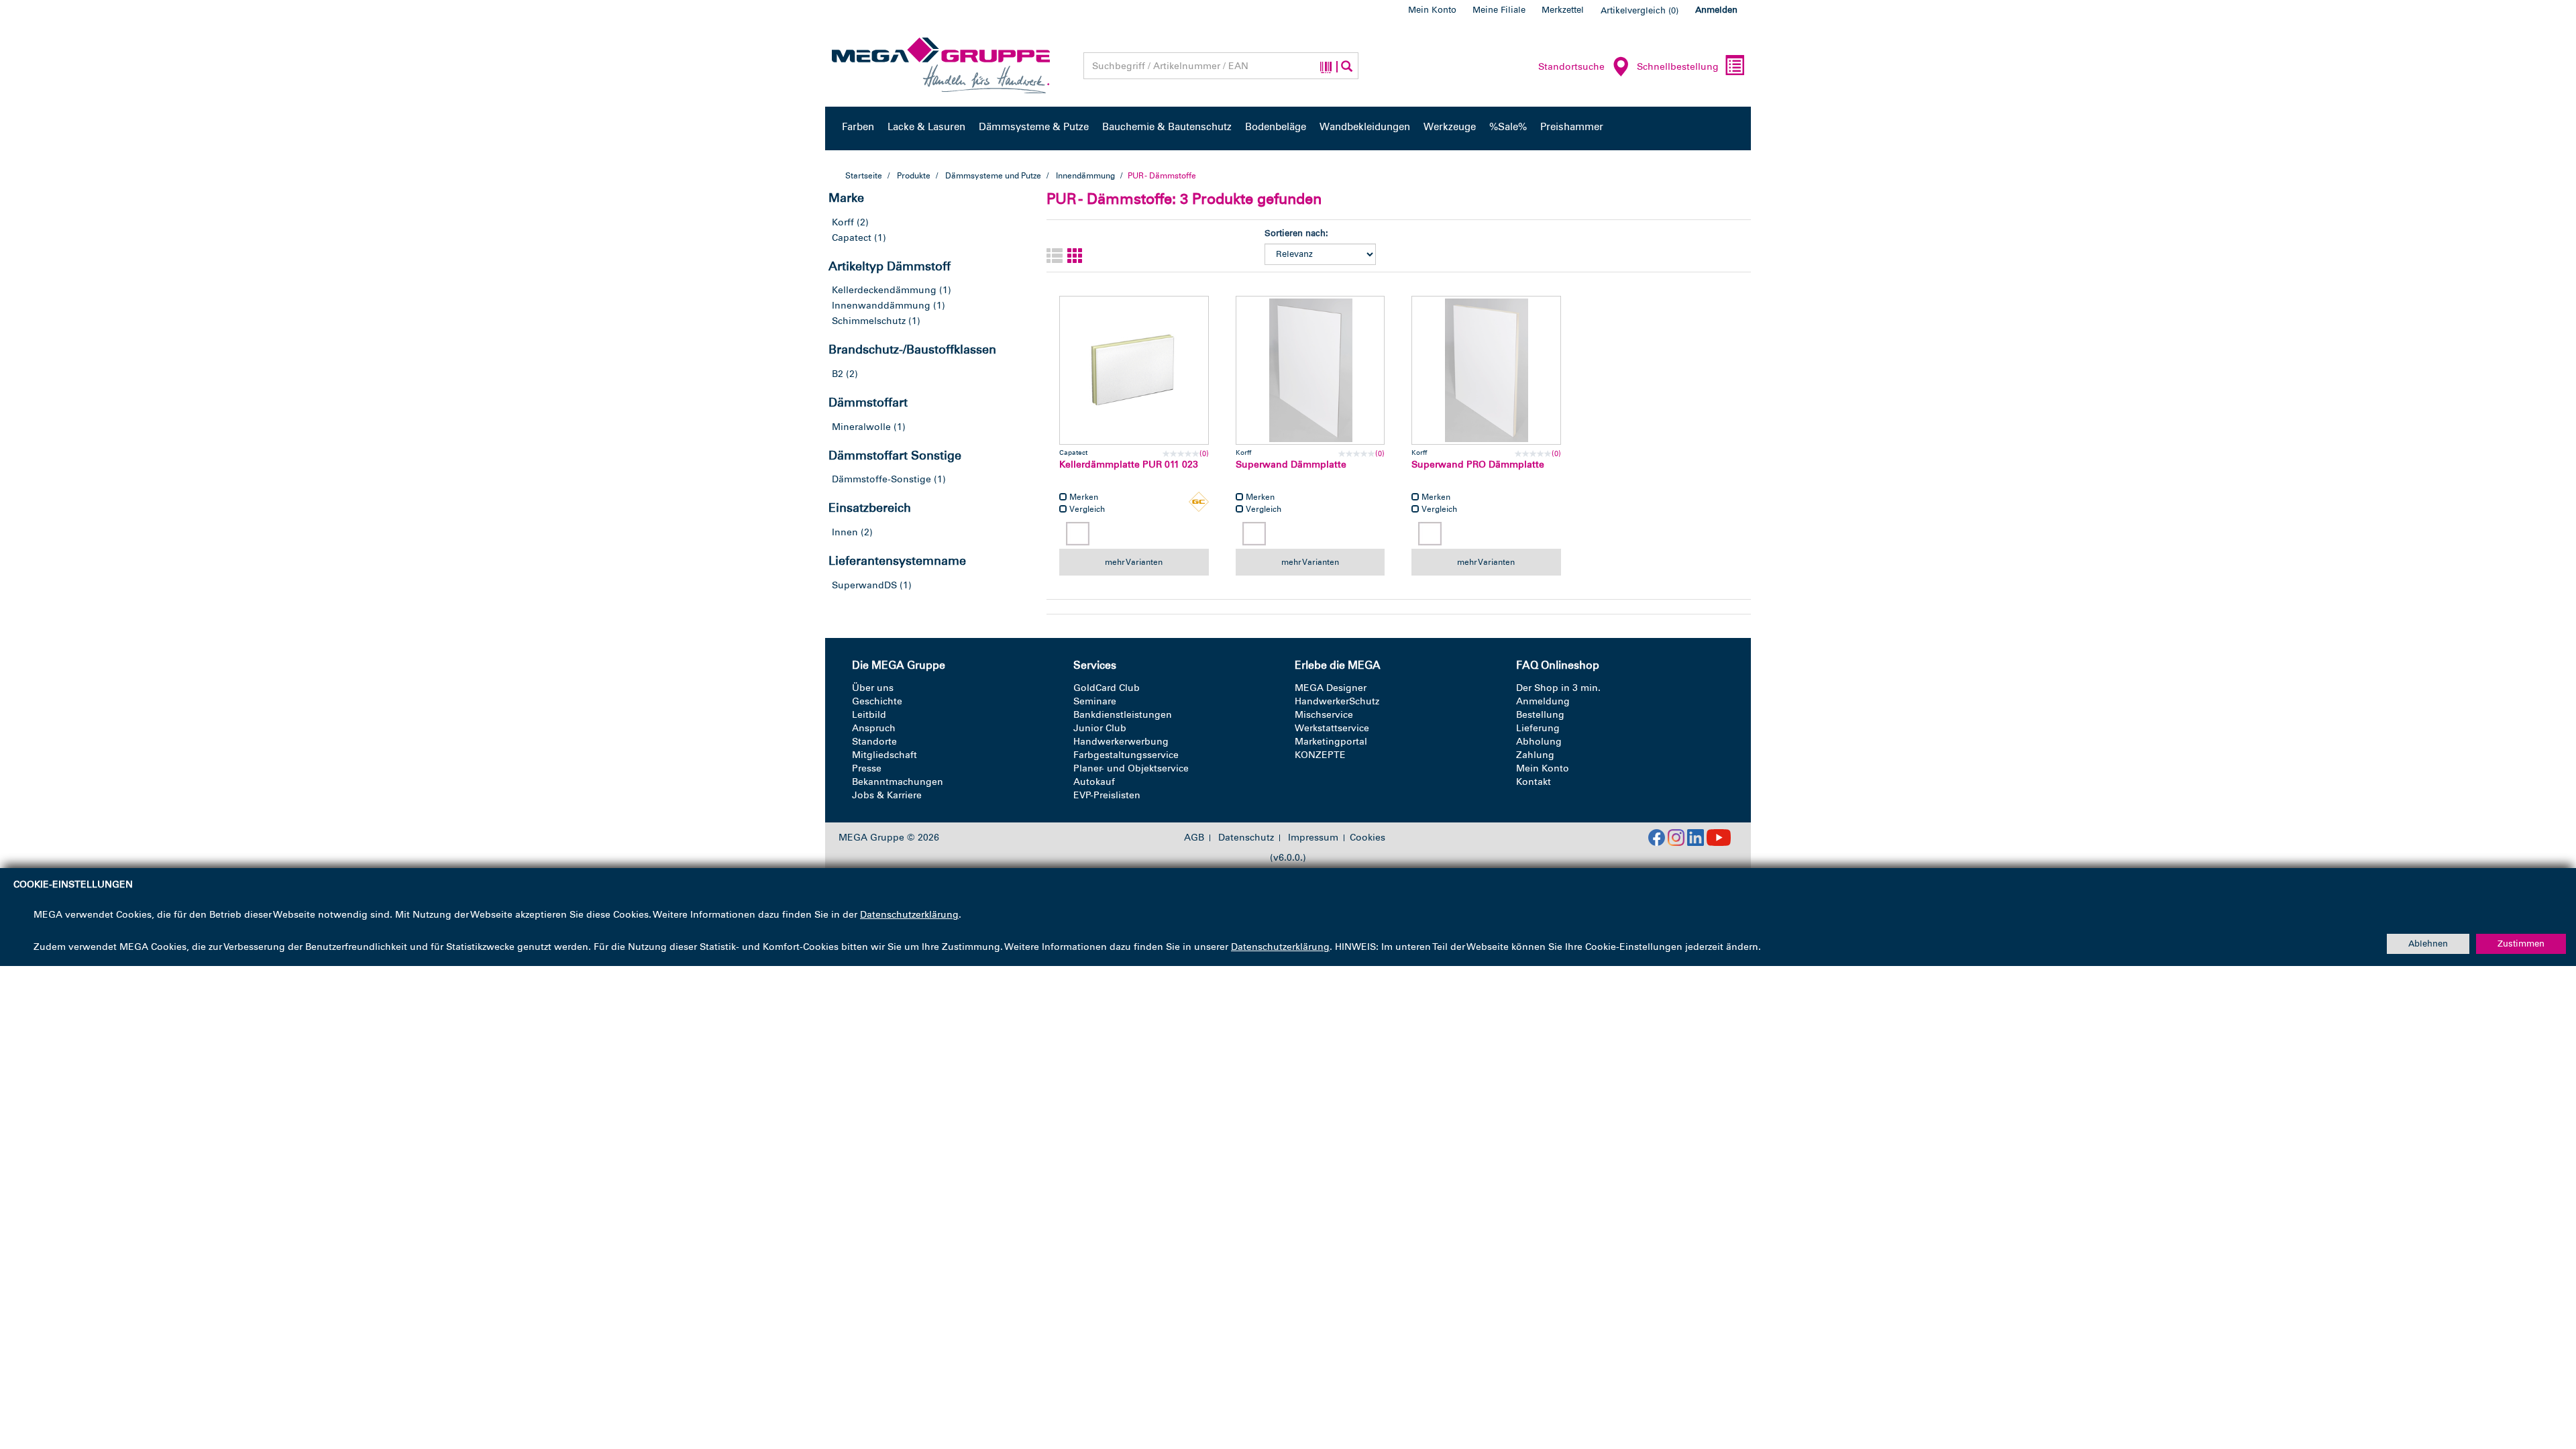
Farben (858, 127)
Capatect (852, 238)
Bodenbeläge (1276, 127)
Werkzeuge (1450, 127)
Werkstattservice (1332, 728)
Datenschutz (1246, 838)
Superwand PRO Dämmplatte (1478, 465)
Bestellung (1540, 715)
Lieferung (1538, 728)
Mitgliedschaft (884, 755)
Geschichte (877, 701)
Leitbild (869, 715)
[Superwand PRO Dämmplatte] (1486, 371)
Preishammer (1572, 127)
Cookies (1367, 838)
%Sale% (1508, 127)
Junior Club (1100, 728)
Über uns (873, 688)
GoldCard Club (1107, 688)
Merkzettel (1563, 10)
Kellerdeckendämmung (884, 290)
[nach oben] (2540, 1381)
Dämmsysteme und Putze (993, 176)
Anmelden (1716, 10)
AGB (1194, 838)
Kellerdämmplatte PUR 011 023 (1129, 465)
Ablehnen (2428, 944)
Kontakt (1534, 782)
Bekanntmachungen (898, 782)
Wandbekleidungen (1365, 127)
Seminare (1095, 701)
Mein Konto (1432, 10)
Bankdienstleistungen (1123, 715)
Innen (845, 532)
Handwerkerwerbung (1121, 742)
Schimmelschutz (869, 321)
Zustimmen (2521, 944)
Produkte (914, 176)
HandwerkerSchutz (1337, 701)
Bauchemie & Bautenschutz (1167, 127)
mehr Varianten (1134, 562)
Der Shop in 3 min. (1558, 688)
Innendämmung (1085, 176)
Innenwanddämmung (881, 306)
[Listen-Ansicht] (1055, 257)
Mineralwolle (861, 427)
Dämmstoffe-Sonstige (881, 479)
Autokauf (1094, 782)
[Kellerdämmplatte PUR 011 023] (1134, 371)
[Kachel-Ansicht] (1075, 257)
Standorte (874, 742)
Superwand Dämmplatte (1291, 465)
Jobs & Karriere (887, 795)
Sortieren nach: (1296, 233)
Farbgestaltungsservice (1126, 755)
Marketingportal (1331, 742)
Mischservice (1324, 715)
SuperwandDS (864, 585)
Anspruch (874, 728)
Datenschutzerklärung (909, 915)
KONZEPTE (1320, 755)
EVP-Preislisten (1107, 795)
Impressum (1313, 838)
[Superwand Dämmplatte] (1310, 371)
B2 (838, 374)
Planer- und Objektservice (1131, 768)
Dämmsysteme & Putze (1034, 127)
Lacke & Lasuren (926, 127)
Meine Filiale (1499, 10)
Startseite (864, 176)
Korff (843, 222)
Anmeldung (1543, 701)
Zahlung (1535, 755)
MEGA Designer (1331, 688)
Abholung (1539, 742)
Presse (867, 768)
